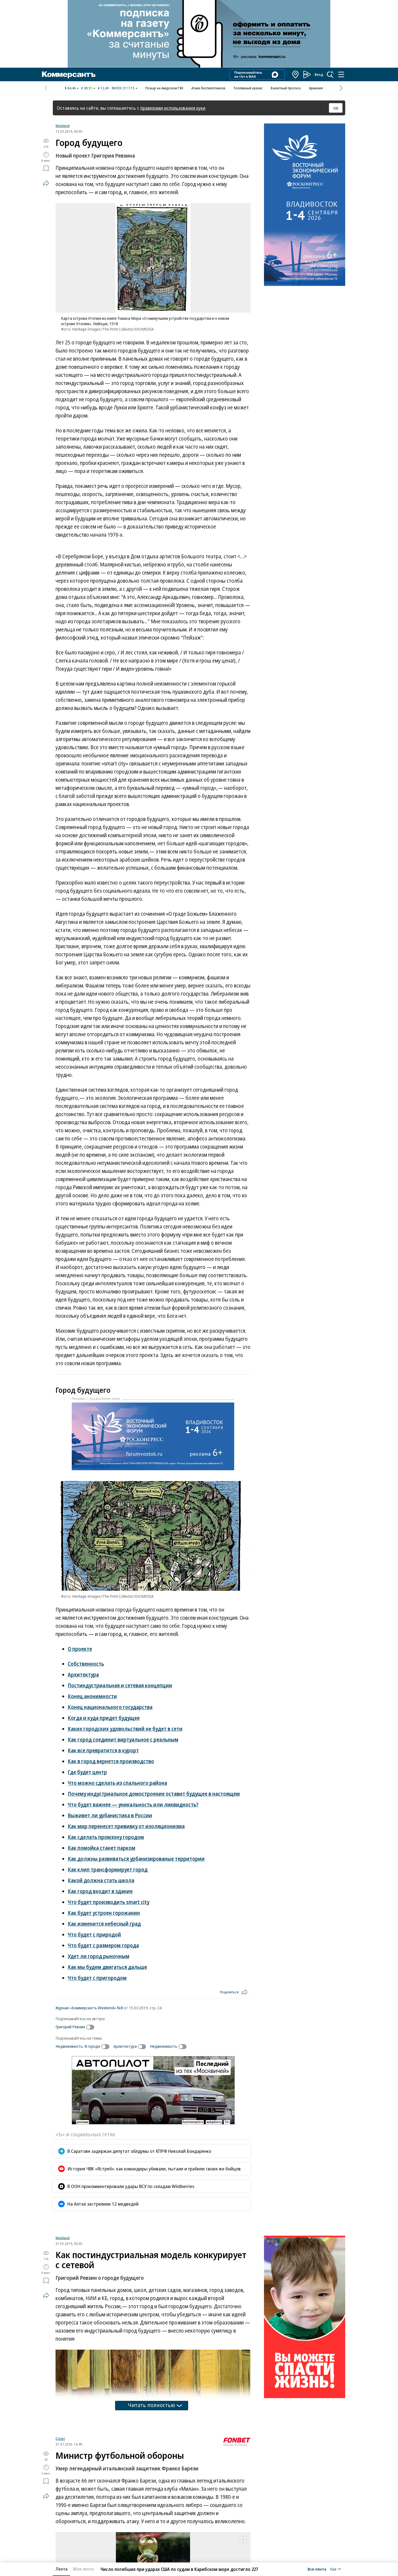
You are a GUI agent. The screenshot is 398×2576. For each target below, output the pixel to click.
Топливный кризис (248, 88)
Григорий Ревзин (70, 2027)
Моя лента (83, 2569)
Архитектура (125, 2046)
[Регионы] (296, 74)
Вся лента (317, 2569)
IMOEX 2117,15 (123, 88)
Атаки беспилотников (208, 88)
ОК (336, 108)
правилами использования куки (173, 108)
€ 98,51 (87, 88)
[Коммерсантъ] (69, 74)
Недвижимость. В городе (78, 2046)
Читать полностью (152, 2469)
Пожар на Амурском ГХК (164, 88)
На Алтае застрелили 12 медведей (103, 2204)
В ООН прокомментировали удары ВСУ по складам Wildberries (131, 2186)
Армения (316, 88)
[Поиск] (330, 74)
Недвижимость (164, 2046)
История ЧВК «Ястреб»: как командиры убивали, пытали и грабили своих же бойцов (154, 2169)
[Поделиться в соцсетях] (46, 183)
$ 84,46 (70, 88)
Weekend (63, 126)
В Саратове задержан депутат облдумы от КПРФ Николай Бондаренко (139, 2151)
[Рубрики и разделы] (341, 74)
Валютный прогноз (286, 88)
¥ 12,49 (103, 88)
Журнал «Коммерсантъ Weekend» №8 (89, 2008)
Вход (319, 74)
